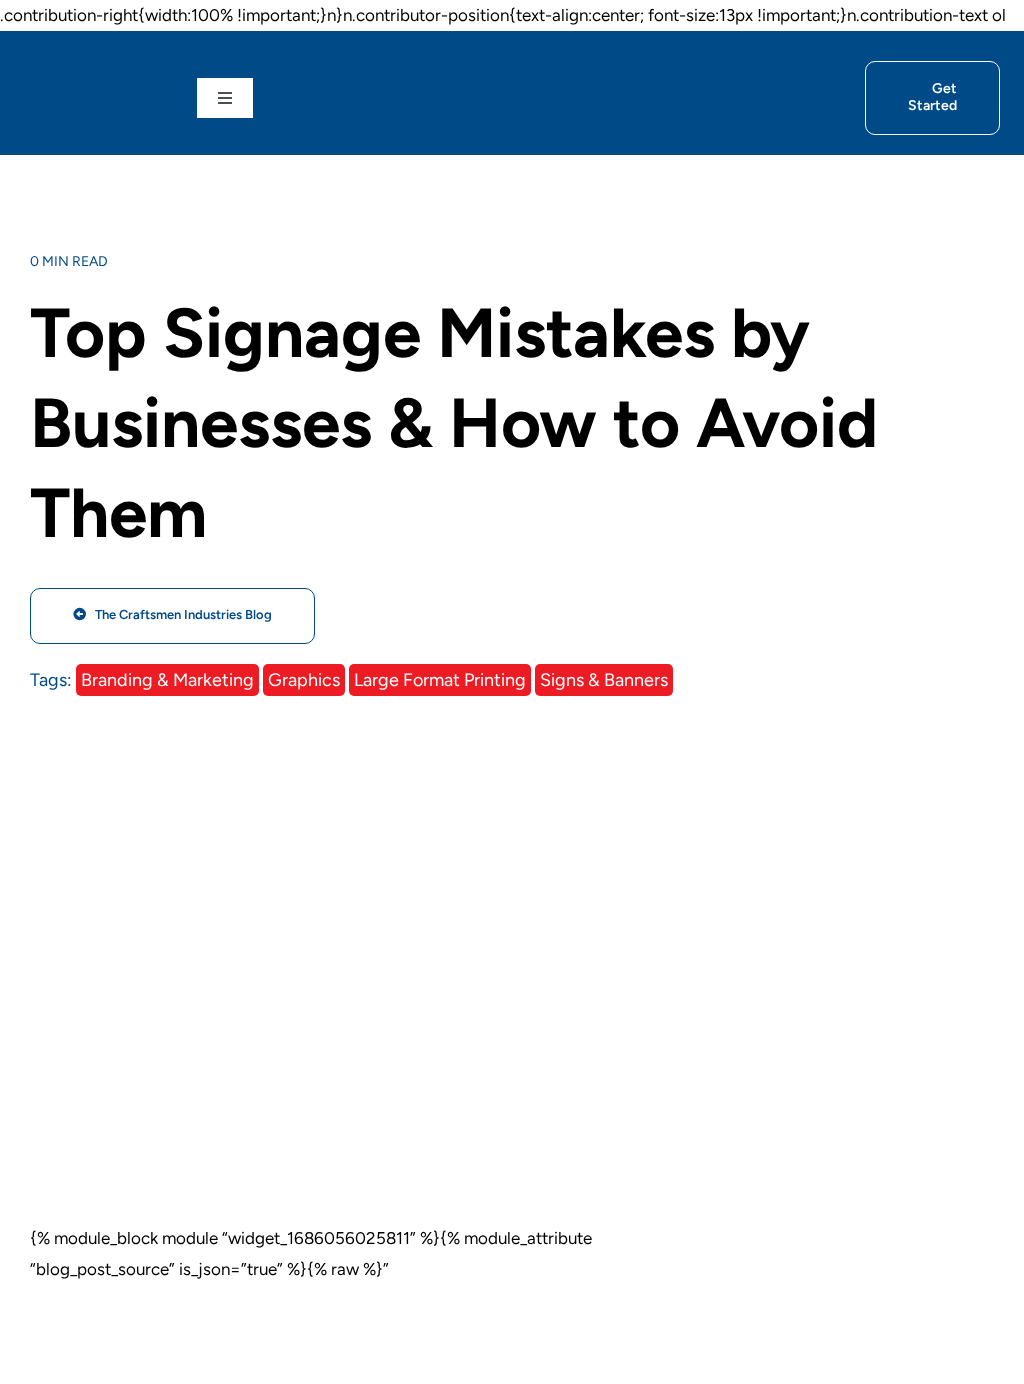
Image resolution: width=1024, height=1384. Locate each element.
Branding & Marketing (167, 680)
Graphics (304, 680)
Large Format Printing (440, 680)
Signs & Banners (604, 680)
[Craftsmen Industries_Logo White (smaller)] (94, 96)
